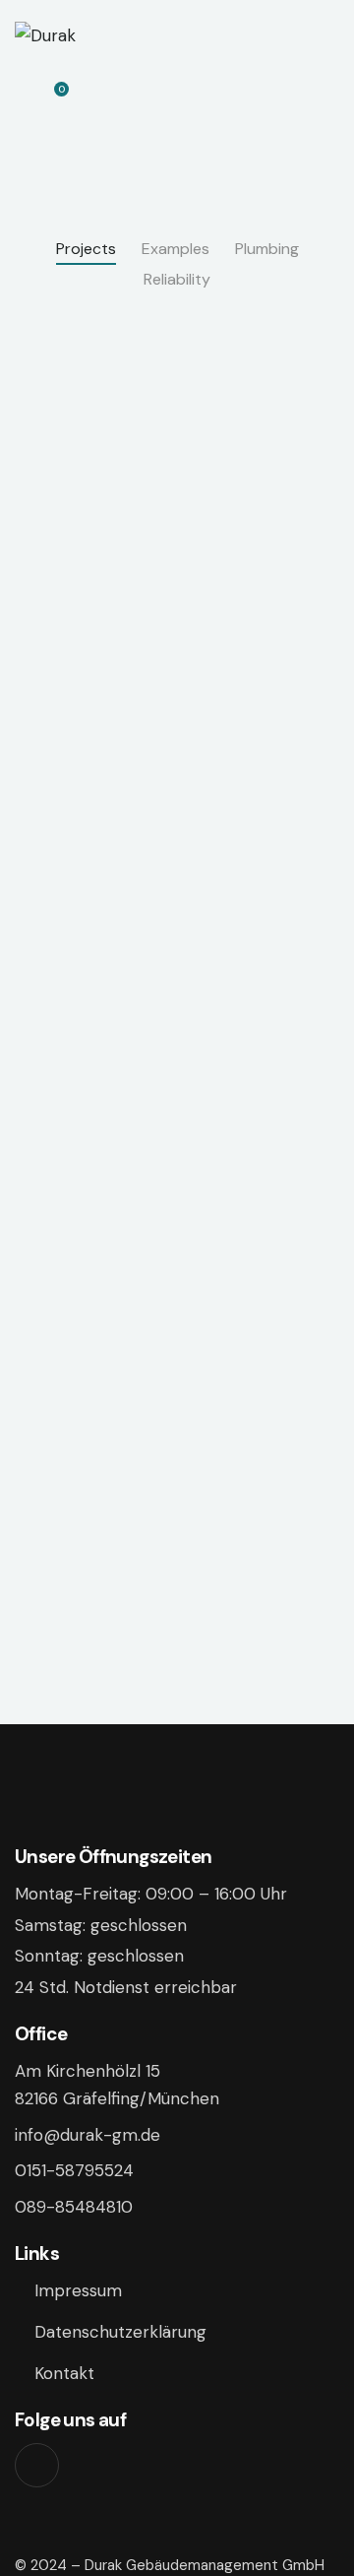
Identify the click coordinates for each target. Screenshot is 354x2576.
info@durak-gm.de (88, 2135)
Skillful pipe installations (60, 1187)
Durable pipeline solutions (252, 1512)
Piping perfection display (60, 1512)
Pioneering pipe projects (60, 862)
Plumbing (267, 249)
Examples (176, 249)
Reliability (177, 279)
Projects (86, 249)
